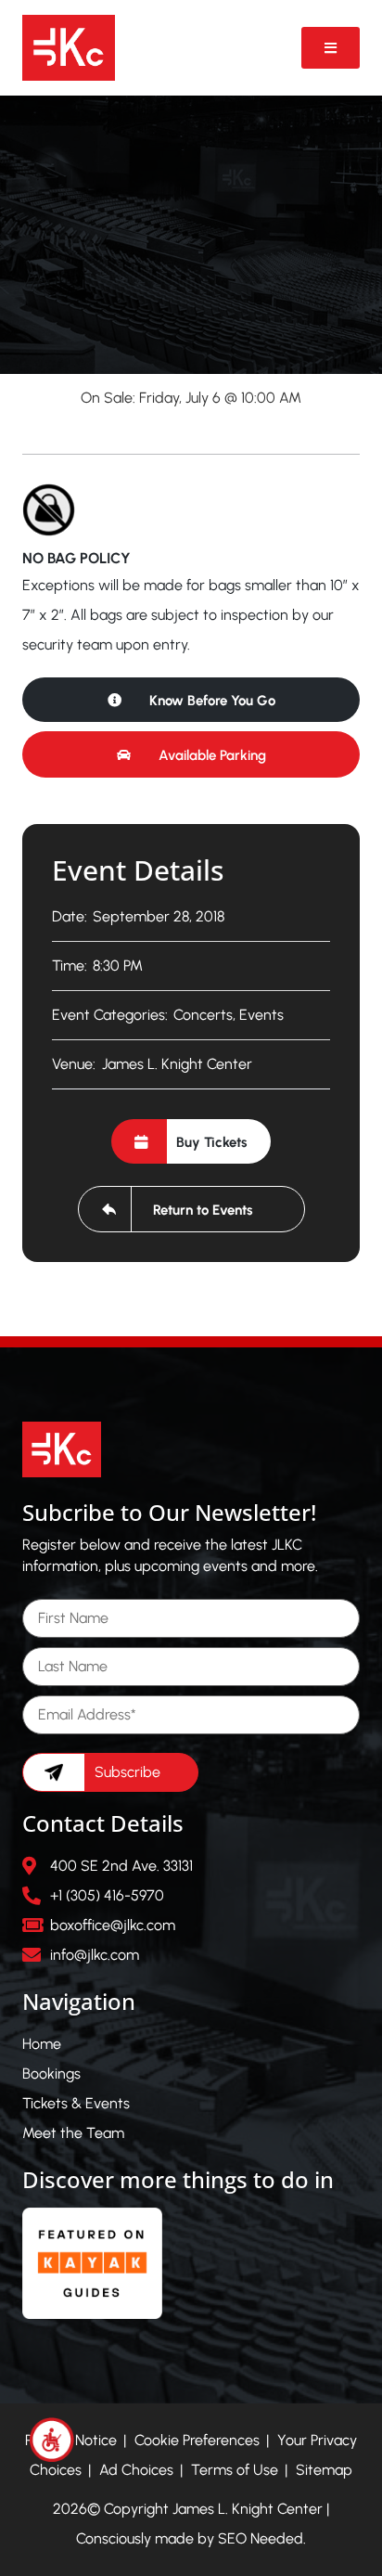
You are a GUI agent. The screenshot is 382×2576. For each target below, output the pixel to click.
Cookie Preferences (197, 2440)
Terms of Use (235, 2470)
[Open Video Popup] (331, 48)
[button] (191, 754)
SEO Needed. (262, 2538)
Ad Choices (136, 2470)
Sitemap (324, 2470)
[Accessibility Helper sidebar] (52, 2440)
